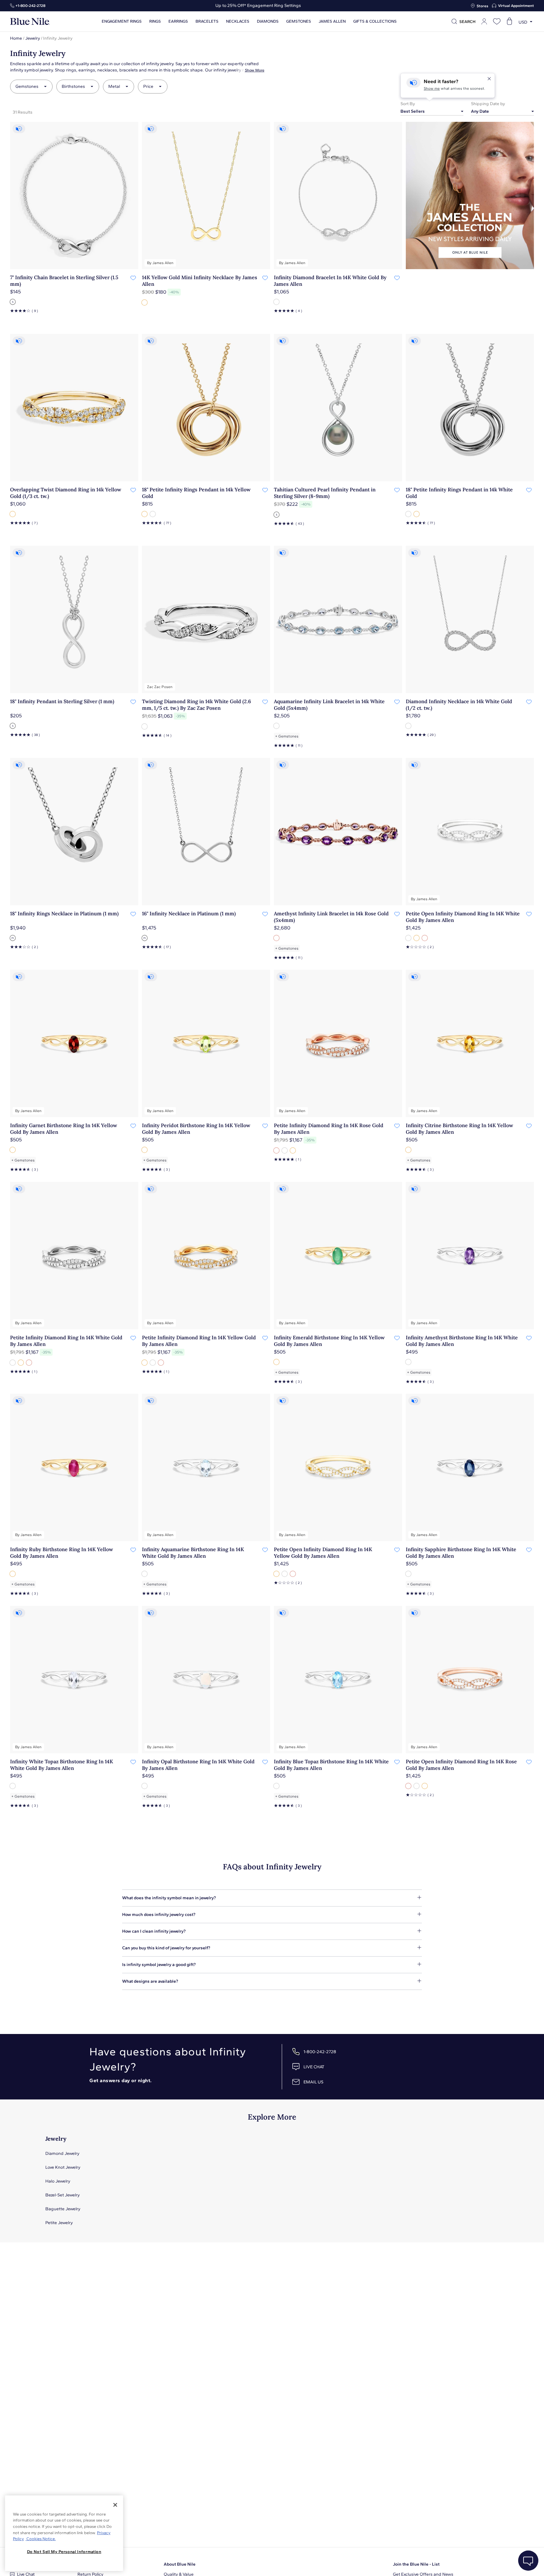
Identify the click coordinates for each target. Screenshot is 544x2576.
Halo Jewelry (58, 2181)
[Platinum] (13, 938)
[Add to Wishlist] (133, 278)
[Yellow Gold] (145, 302)
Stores (482, 6)
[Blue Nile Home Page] (30, 22)
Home (16, 38)
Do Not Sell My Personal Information (64, 2552)
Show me (432, 88)
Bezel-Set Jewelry (62, 2195)
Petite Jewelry (59, 2223)
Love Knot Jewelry (63, 2167)
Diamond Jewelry (62, 2153)
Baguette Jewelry (63, 2209)
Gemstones (299, 21)
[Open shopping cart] (509, 21)
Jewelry (33, 38)
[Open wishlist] (497, 21)
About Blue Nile (180, 2564)
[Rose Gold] (277, 938)
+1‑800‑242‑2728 (30, 6)
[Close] (115, 2505)
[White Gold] (277, 302)
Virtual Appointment (516, 6)
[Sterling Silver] (13, 302)
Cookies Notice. (41, 2539)
